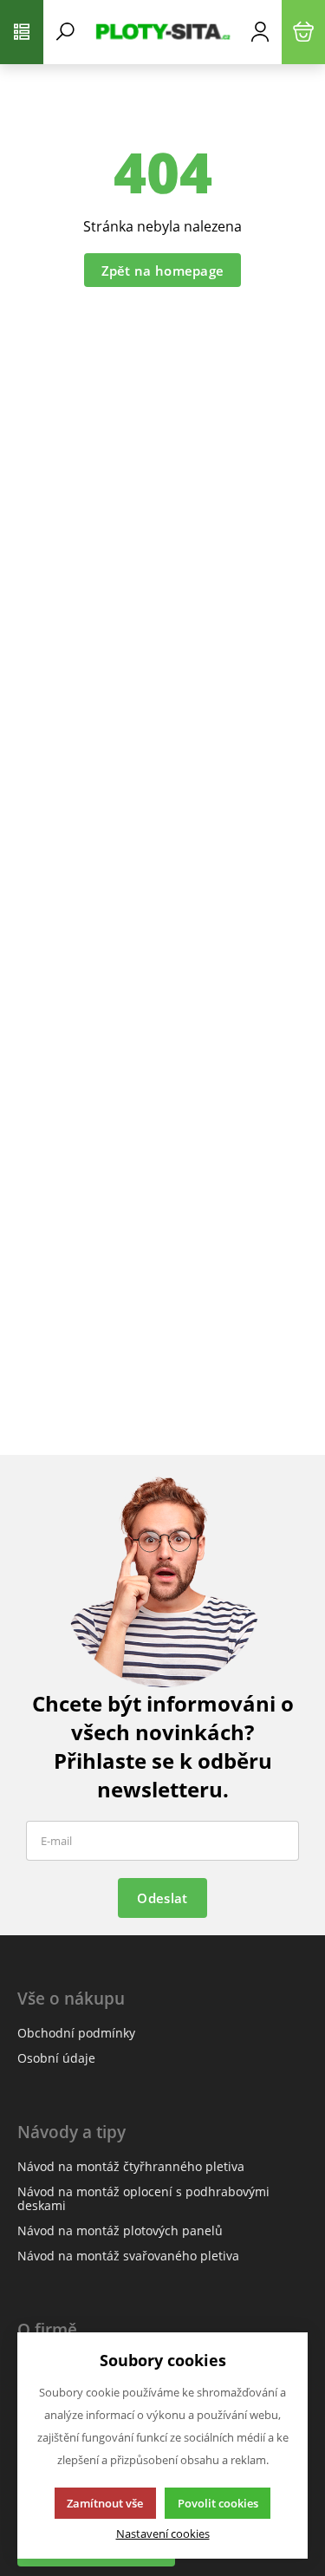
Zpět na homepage (163, 271)
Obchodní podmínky (76, 2033)
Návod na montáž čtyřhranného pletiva (131, 2166)
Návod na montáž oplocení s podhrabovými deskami (143, 2198)
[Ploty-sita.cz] (162, 32)
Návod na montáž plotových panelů (120, 2230)
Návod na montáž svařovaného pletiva (128, 2256)
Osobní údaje (56, 2058)
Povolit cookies (218, 2503)
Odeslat (162, 1898)
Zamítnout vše (105, 2503)
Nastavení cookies (163, 2534)
